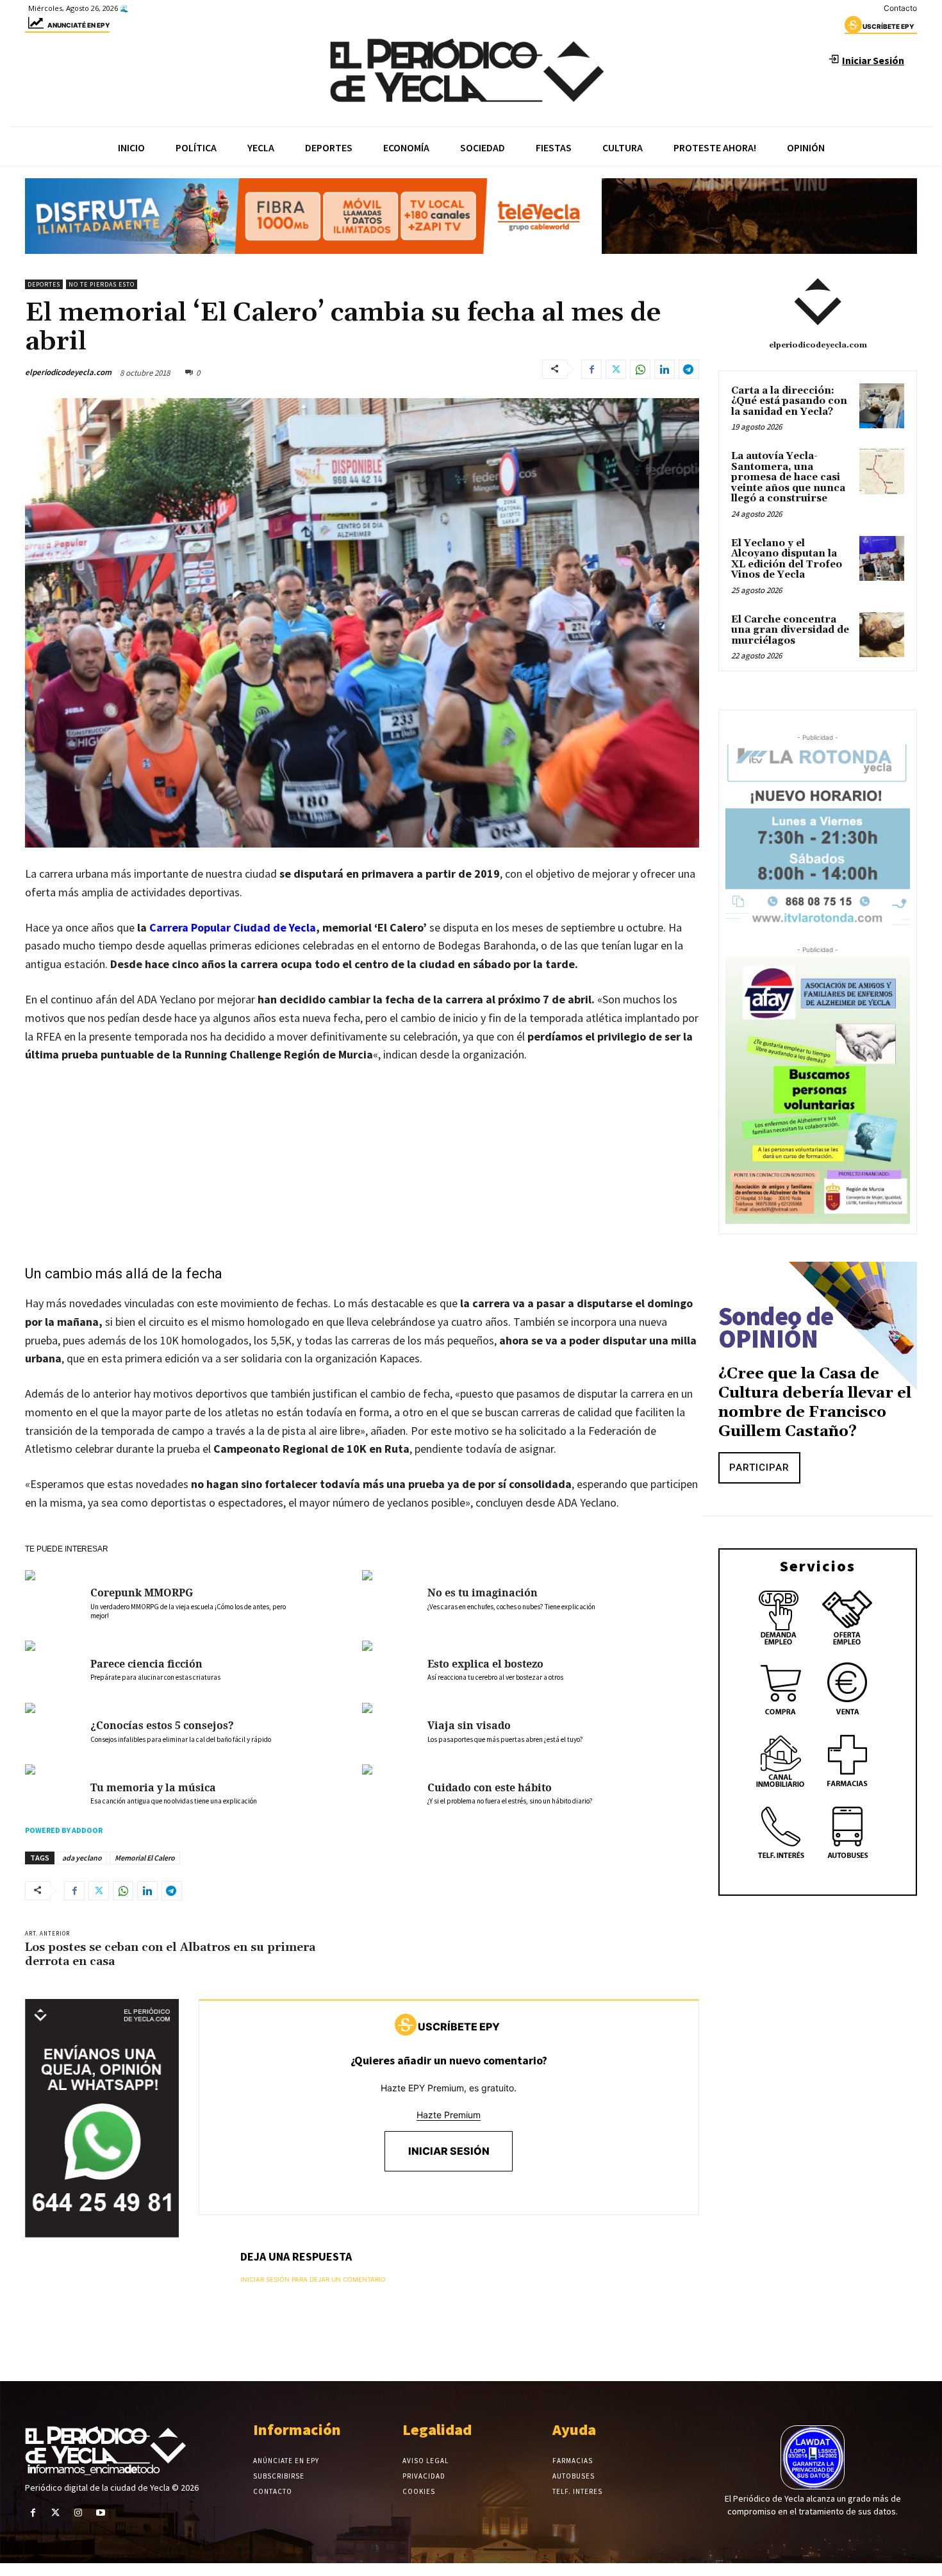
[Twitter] (616, 369)
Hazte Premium (449, 2115)
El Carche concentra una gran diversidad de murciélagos (790, 630)
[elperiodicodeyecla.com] (818, 302)
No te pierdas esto (102, 284)
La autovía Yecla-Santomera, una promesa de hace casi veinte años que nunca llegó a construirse (788, 477)
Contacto (900, 8)
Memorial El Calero (145, 1858)
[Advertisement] (362, 1171)
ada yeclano (82, 1858)
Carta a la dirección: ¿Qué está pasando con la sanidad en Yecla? (789, 401)
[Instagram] (78, 2513)
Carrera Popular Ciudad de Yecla (233, 927)
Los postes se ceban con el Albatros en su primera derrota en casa (170, 1954)
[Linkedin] (665, 369)
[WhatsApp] (640, 369)
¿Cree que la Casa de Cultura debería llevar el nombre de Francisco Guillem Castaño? (815, 1403)
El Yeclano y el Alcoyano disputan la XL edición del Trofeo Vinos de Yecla (787, 559)
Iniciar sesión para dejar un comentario (313, 2279)
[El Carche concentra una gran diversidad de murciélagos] (882, 635)
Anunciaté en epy (78, 25)
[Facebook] (591, 369)
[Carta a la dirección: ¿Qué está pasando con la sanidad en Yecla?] (882, 406)
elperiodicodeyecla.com (68, 372)
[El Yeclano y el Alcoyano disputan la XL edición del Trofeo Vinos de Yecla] (882, 558)
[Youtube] (101, 2513)
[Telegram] (689, 369)
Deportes (44, 284)
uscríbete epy (888, 26)
